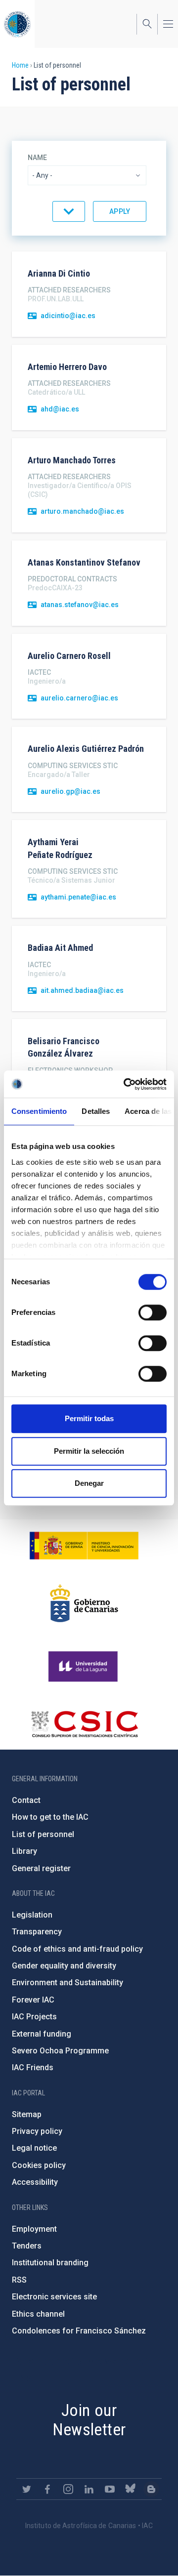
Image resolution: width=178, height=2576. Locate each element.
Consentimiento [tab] (39, 1111)
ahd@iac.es (60, 409)
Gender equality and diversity (64, 1966)
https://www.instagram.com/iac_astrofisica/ (68, 2489)
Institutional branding (50, 2263)
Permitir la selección (89, 1451)
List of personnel (43, 1834)
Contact (26, 1800)
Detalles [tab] (96, 1111)
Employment (34, 2229)
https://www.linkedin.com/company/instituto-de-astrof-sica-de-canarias (89, 2489)
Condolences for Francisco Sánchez (79, 2331)
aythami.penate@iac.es (78, 897)
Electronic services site (54, 2297)
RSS (19, 2280)
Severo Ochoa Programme (60, 2051)
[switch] (153, 1312)
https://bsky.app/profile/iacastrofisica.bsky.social (131, 2489)
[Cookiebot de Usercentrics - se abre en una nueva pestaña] (126, 1084)
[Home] (17, 24)
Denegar (89, 1483)
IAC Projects (34, 2017)
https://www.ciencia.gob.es (84, 1546)
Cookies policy (39, 2165)
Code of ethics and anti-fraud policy (77, 1949)
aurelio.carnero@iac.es (79, 698)
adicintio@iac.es (68, 316)
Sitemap (27, 2114)
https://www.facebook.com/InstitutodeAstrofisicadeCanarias (47, 2489)
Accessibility (35, 2182)
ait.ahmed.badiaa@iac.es (82, 990)
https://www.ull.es (84, 1667)
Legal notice (34, 2148)
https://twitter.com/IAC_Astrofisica (27, 2489)
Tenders (27, 2246)
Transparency (37, 1932)
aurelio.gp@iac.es (70, 791)
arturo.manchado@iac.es (82, 511)
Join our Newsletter (89, 2420)
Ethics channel (38, 2314)
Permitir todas (89, 1418)
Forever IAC (33, 2000)
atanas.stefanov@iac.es (80, 605)
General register (41, 1868)
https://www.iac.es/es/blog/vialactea (151, 2489)
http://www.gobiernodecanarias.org (84, 1603)
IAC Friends (33, 2067)
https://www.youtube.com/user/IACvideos (110, 2489)
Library (24, 1851)
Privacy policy (37, 2131)
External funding (42, 2034)
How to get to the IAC (50, 1817)
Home (20, 65)
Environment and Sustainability (67, 1983)
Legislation (32, 1915)
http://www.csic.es (84, 1724)
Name (37, 158)
